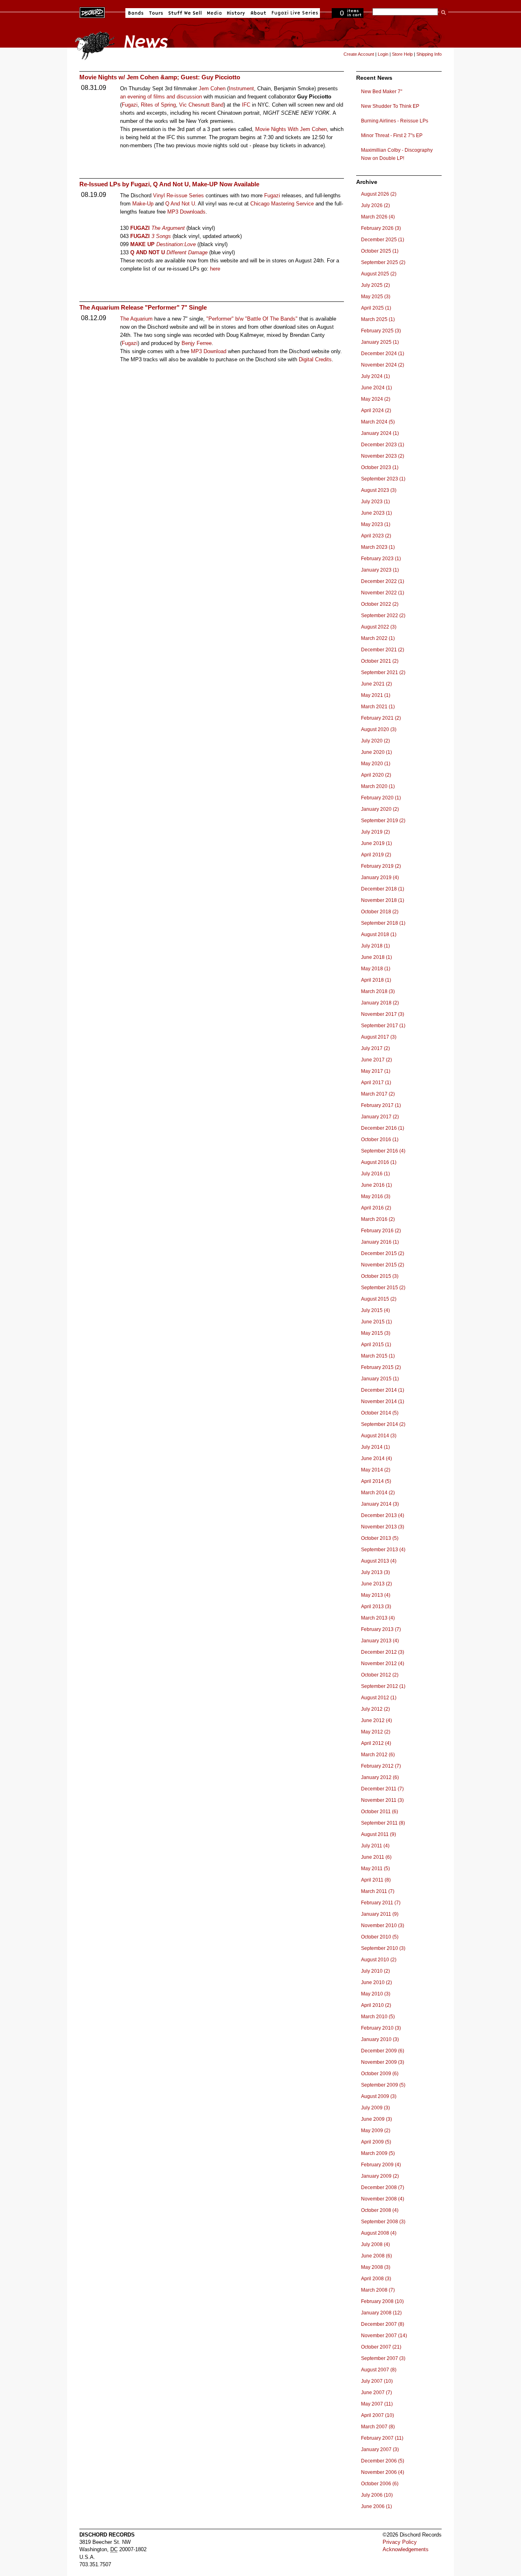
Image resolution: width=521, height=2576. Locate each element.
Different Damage (187, 252)
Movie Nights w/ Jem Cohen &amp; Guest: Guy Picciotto (160, 77)
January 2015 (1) (380, 1379)
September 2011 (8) (383, 1823)
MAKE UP (142, 244)
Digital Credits (315, 359)
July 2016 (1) (375, 1174)
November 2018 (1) (383, 900)
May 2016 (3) (376, 1196)
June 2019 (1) (377, 843)
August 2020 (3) (379, 729)
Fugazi (130, 105)
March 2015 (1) (378, 1356)
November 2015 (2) (383, 1265)
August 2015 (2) (379, 1299)
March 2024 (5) (378, 422)
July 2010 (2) (375, 1971)
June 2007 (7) (377, 2393)
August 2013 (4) (379, 1561)
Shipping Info (429, 54)
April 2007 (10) (378, 2415)
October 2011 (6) (380, 1812)
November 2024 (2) (383, 365)
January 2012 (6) (380, 1777)
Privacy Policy (400, 2542)
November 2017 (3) (383, 1014)
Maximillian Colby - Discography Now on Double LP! (397, 154)
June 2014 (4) (377, 1458)
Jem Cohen (212, 88)
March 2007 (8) (378, 2427)
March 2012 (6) (378, 1755)
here (215, 269)
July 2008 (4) (375, 2244)
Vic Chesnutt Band (201, 105)
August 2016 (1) (379, 1162)
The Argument (168, 228)
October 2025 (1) (380, 251)
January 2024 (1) (380, 433)
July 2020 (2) (375, 741)
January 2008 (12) (381, 2313)
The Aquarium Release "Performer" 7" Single (143, 307)
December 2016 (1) (383, 1128)
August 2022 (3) (379, 627)
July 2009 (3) (375, 2108)
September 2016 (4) (383, 1151)
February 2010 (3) (381, 2028)
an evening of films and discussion (161, 97)
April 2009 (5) (376, 2142)
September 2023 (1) (383, 479)
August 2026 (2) (379, 194)
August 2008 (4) (379, 2233)
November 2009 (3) (383, 2062)
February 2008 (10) (382, 2301)
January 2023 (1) (380, 570)
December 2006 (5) (383, 2461)
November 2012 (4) (383, 1663)
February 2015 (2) (381, 1367)
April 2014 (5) (376, 1481)
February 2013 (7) (381, 1629)
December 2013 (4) (383, 1515)
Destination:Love (176, 244)
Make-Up (143, 204)
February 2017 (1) (381, 1105)
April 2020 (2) (376, 775)
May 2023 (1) (376, 524)
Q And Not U (180, 204)
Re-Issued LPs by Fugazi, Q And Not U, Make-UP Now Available (169, 184)
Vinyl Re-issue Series (178, 195)
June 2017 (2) (377, 1060)
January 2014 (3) (380, 1504)
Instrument (241, 88)
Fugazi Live (294, 13)
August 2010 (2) (379, 1960)
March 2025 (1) (378, 319)
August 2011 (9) (379, 1834)
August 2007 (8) (379, 2370)
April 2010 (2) (376, 2005)
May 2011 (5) (375, 1869)
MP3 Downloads (186, 212)
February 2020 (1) (381, 798)
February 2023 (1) (381, 559)
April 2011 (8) (376, 1880)
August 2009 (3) (379, 2096)
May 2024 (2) (376, 399)
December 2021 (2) (383, 650)
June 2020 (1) (377, 752)
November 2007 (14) (384, 2336)
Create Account (359, 54)
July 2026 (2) (375, 205)
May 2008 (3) (376, 2267)
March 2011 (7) (378, 1891)
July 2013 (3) (375, 1572)
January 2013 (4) (380, 1641)
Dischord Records (92, 12)
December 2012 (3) (383, 1652)
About (258, 13)
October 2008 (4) (380, 2210)
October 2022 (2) (380, 604)
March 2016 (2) (378, 1219)
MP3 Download (209, 351)
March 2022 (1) (378, 638)
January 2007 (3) (380, 2449)
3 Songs (161, 236)
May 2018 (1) (376, 969)
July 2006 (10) (377, 2495)
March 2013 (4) (378, 1618)
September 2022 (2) (383, 616)
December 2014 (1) (383, 1390)
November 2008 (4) (383, 2199)
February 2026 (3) (381, 228)
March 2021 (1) (378, 707)
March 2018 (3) (378, 991)
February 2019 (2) (381, 866)
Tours (156, 13)
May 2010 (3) (376, 1994)
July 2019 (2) (375, 832)
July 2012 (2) (375, 1709)
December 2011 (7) (382, 1789)
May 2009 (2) (376, 2131)
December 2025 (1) (383, 240)
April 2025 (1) (376, 308)
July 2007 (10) (377, 2381)
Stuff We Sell (185, 13)
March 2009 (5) (378, 2153)
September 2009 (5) (383, 2085)
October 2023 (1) (380, 467)
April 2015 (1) (376, 1345)
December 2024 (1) (383, 354)
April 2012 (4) (376, 1743)
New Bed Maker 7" (382, 92)
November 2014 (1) (383, 1402)
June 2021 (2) (377, 684)
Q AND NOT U (148, 252)
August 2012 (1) (379, 1698)
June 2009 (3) (377, 2119)
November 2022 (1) (383, 593)
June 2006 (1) (377, 2506)
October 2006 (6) (380, 2484)
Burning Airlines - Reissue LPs (395, 121)
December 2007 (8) (383, 2324)
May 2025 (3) (376, 297)
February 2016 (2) (381, 1231)
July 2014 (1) (375, 1447)
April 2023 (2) (376, 536)
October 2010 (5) (380, 1937)
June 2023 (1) (377, 513)
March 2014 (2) (378, 1493)
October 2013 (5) (380, 1538)
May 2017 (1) (376, 1071)
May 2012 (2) (376, 1732)
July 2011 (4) (375, 1846)
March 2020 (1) (378, 786)
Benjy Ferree (197, 343)
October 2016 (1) (380, 1140)
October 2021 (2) (380, 661)
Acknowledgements (406, 2549)
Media (214, 13)
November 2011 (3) (382, 1800)
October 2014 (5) (380, 1413)
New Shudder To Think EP (390, 106)
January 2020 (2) (380, 809)
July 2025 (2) (375, 285)
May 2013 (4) (376, 1595)
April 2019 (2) (376, 855)
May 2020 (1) (376, 764)
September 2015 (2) (383, 1288)
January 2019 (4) (380, 878)
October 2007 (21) (381, 2347)
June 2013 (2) (377, 1584)
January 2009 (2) (380, 2176)
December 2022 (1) (383, 581)
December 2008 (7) (383, 2187)
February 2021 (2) (381, 718)
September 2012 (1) (383, 1686)
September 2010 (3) (383, 1948)
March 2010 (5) (378, 2017)
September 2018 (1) (383, 923)
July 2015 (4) (375, 1310)
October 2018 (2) (380, 912)
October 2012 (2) (380, 1675)
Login (383, 54)
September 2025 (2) (383, 262)
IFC (246, 105)
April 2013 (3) (376, 1607)
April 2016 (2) (376, 1208)
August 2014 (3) (379, 1436)
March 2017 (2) (378, 1094)
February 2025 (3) (381, 331)
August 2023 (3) (379, 490)
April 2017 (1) (376, 1083)
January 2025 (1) (380, 342)
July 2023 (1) (375, 502)
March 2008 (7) (378, 2290)
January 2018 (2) (380, 1003)
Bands (136, 13)
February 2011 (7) (381, 1903)
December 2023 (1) (383, 445)
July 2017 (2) (375, 1048)
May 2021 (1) (376, 695)
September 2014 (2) (383, 1424)
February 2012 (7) (381, 1766)
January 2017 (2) (380, 1117)
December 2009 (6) (383, 2051)
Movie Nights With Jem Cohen (291, 129)
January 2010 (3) (380, 2039)
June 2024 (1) (377, 388)
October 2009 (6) (380, 2074)
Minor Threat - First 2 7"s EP (392, 135)
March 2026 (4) (378, 217)
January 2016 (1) (380, 1242)
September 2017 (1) (383, 1026)
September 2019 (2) (383, 821)
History (236, 13)
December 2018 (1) (383, 889)
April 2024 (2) (376, 410)
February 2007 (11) (382, 2438)
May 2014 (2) (376, 1470)
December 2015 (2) (383, 1253)
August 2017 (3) (379, 1037)
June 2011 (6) (376, 1857)
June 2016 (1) (377, 1185)
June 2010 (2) (377, 1982)
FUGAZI (140, 228)
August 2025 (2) (379, 274)
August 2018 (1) (379, 934)
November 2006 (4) (383, 2472)
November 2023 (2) (383, 456)
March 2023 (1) (378, 547)
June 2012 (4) (377, 1720)
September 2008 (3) (383, 2222)
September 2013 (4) (383, 1550)
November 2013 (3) (383, 1527)
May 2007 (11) (377, 2404)
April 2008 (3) (376, 2279)
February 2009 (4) (381, 2165)
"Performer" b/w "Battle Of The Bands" (252, 319)
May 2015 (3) (376, 1333)
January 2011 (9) (380, 1914)
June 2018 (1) (377, 957)
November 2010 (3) (383, 1925)
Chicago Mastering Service (282, 204)
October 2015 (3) (380, 1276)
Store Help (402, 54)
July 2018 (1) (375, 946)
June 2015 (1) (377, 1322)
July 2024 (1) (375, 376)
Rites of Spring (158, 105)
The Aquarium (136, 319)
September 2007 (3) (383, 2358)
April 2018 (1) (376, 980)
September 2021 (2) (383, 672)
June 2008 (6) (377, 2256)
